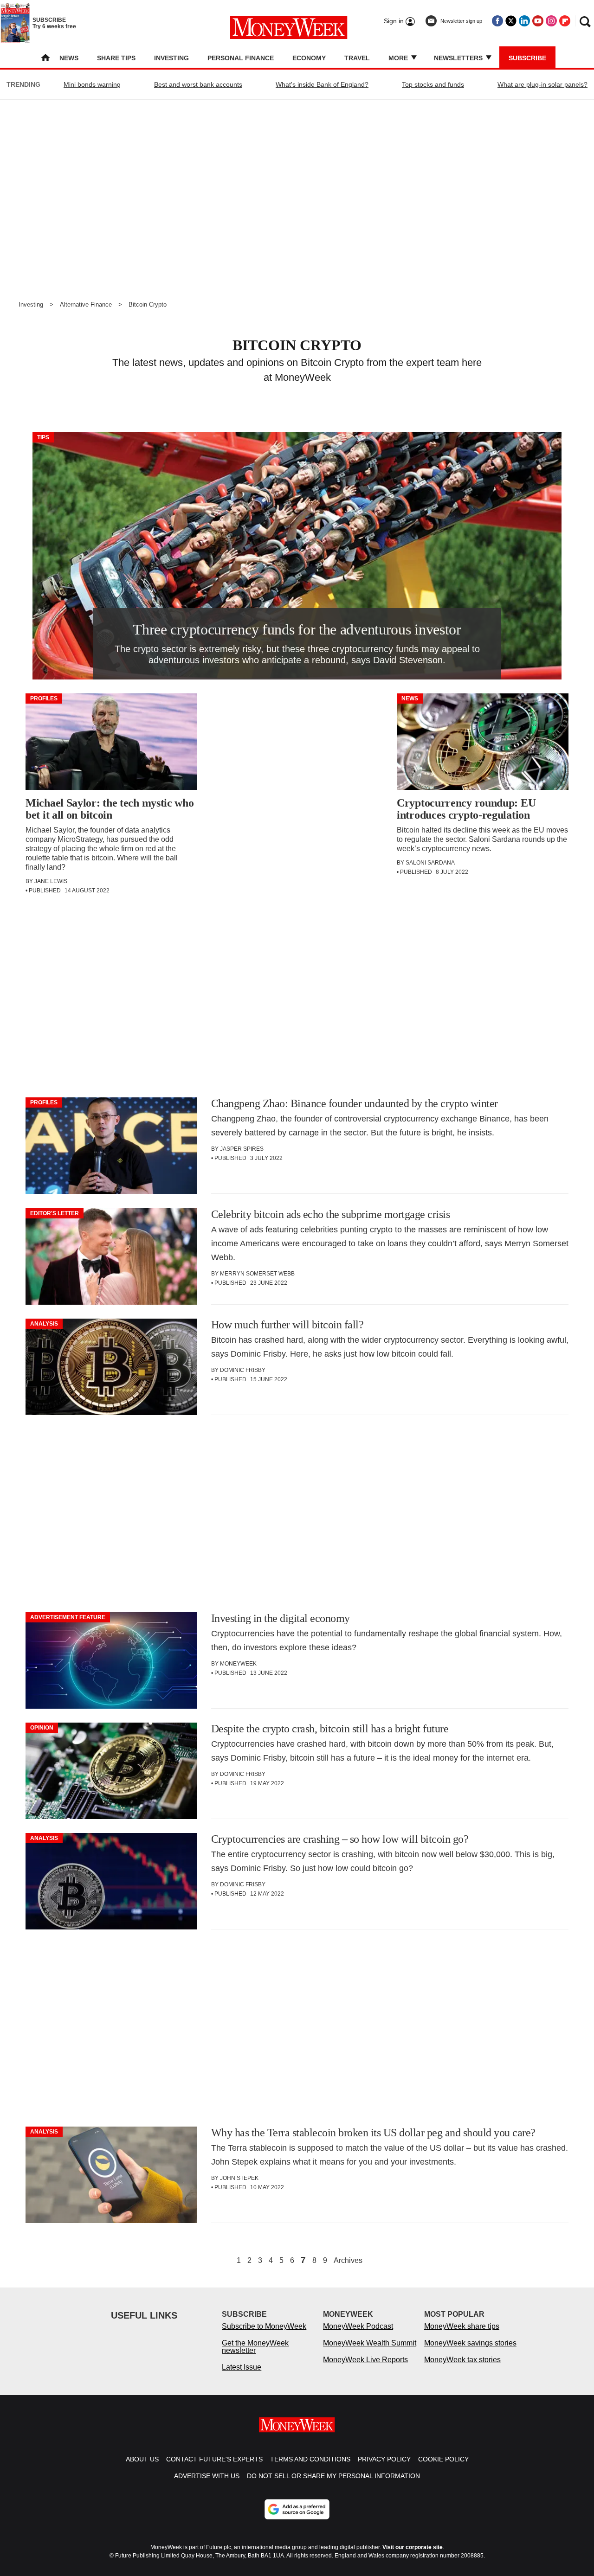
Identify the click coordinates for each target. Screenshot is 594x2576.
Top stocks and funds (433, 84)
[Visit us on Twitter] (511, 21)
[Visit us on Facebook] (497, 21)
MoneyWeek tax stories (462, 2360)
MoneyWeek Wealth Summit (370, 2343)
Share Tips (116, 58)
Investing (171, 58)
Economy (309, 58)
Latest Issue (242, 2367)
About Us (142, 2459)
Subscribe (527, 58)
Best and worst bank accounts (198, 84)
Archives (348, 2261)
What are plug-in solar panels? (542, 84)
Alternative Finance (86, 304)
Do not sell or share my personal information (333, 2476)
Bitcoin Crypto (148, 304)
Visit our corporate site (413, 2547)
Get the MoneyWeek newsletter (255, 2347)
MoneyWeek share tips (462, 2326)
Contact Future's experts (214, 2459)
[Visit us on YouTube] (538, 21)
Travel (357, 58)
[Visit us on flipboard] (565, 21)
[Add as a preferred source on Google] (297, 2509)
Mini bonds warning (92, 84)
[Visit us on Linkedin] (524, 21)
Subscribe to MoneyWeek (264, 2326)
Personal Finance (241, 58)
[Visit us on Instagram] (551, 21)
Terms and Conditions (310, 2459)
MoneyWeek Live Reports (365, 2360)
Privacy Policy (384, 2459)
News (69, 58)
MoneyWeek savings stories (470, 2343)
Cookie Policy (443, 2459)
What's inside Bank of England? (322, 84)
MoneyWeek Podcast (358, 2326)
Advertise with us (207, 2476)
